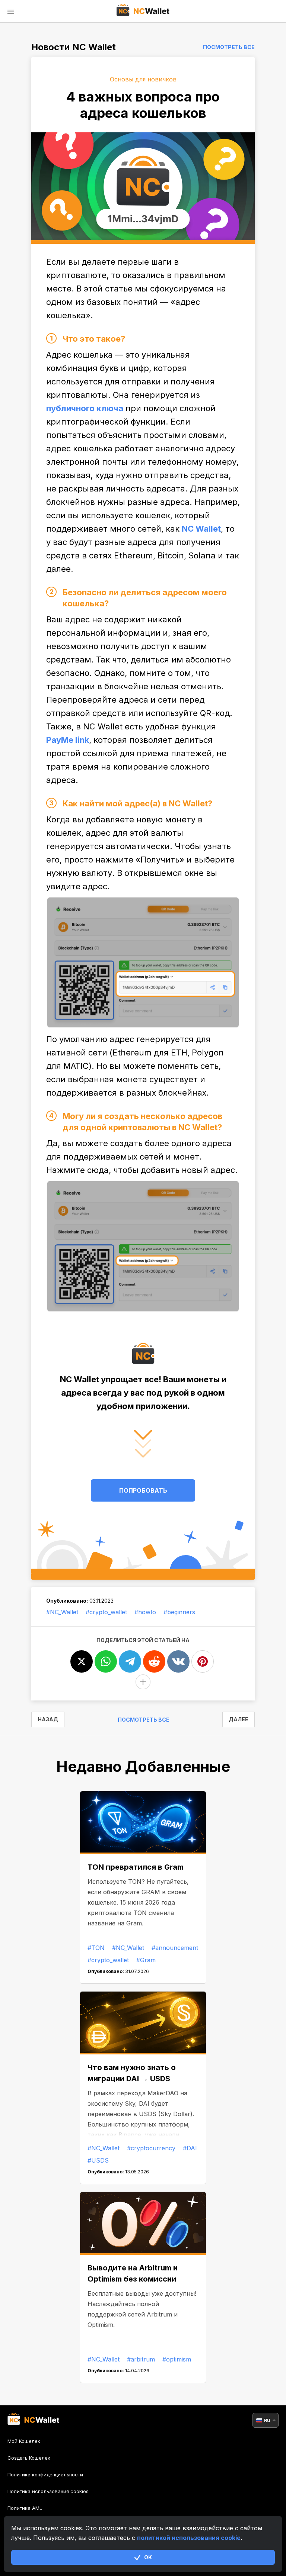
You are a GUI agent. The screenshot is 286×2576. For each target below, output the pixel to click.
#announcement (175, 1948)
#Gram (146, 1960)
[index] (143, 11)
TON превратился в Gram (136, 1867)
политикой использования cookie (189, 2538)
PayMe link (68, 740)
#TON (96, 1948)
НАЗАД (48, 1719)
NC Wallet (201, 529)
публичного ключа (85, 408)
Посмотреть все (229, 47)
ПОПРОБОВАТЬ (143, 1490)
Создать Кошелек (29, 2458)
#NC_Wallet (62, 1612)
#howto (145, 1612)
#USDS (98, 2160)
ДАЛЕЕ (239, 1719)
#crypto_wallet (106, 1612)
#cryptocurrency (151, 2148)
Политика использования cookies (48, 2491)
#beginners (179, 1612)
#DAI (190, 2148)
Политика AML (25, 2508)
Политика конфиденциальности (45, 2475)
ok (148, 2557)
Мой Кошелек (24, 2441)
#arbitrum (141, 2359)
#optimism (177, 2359)
